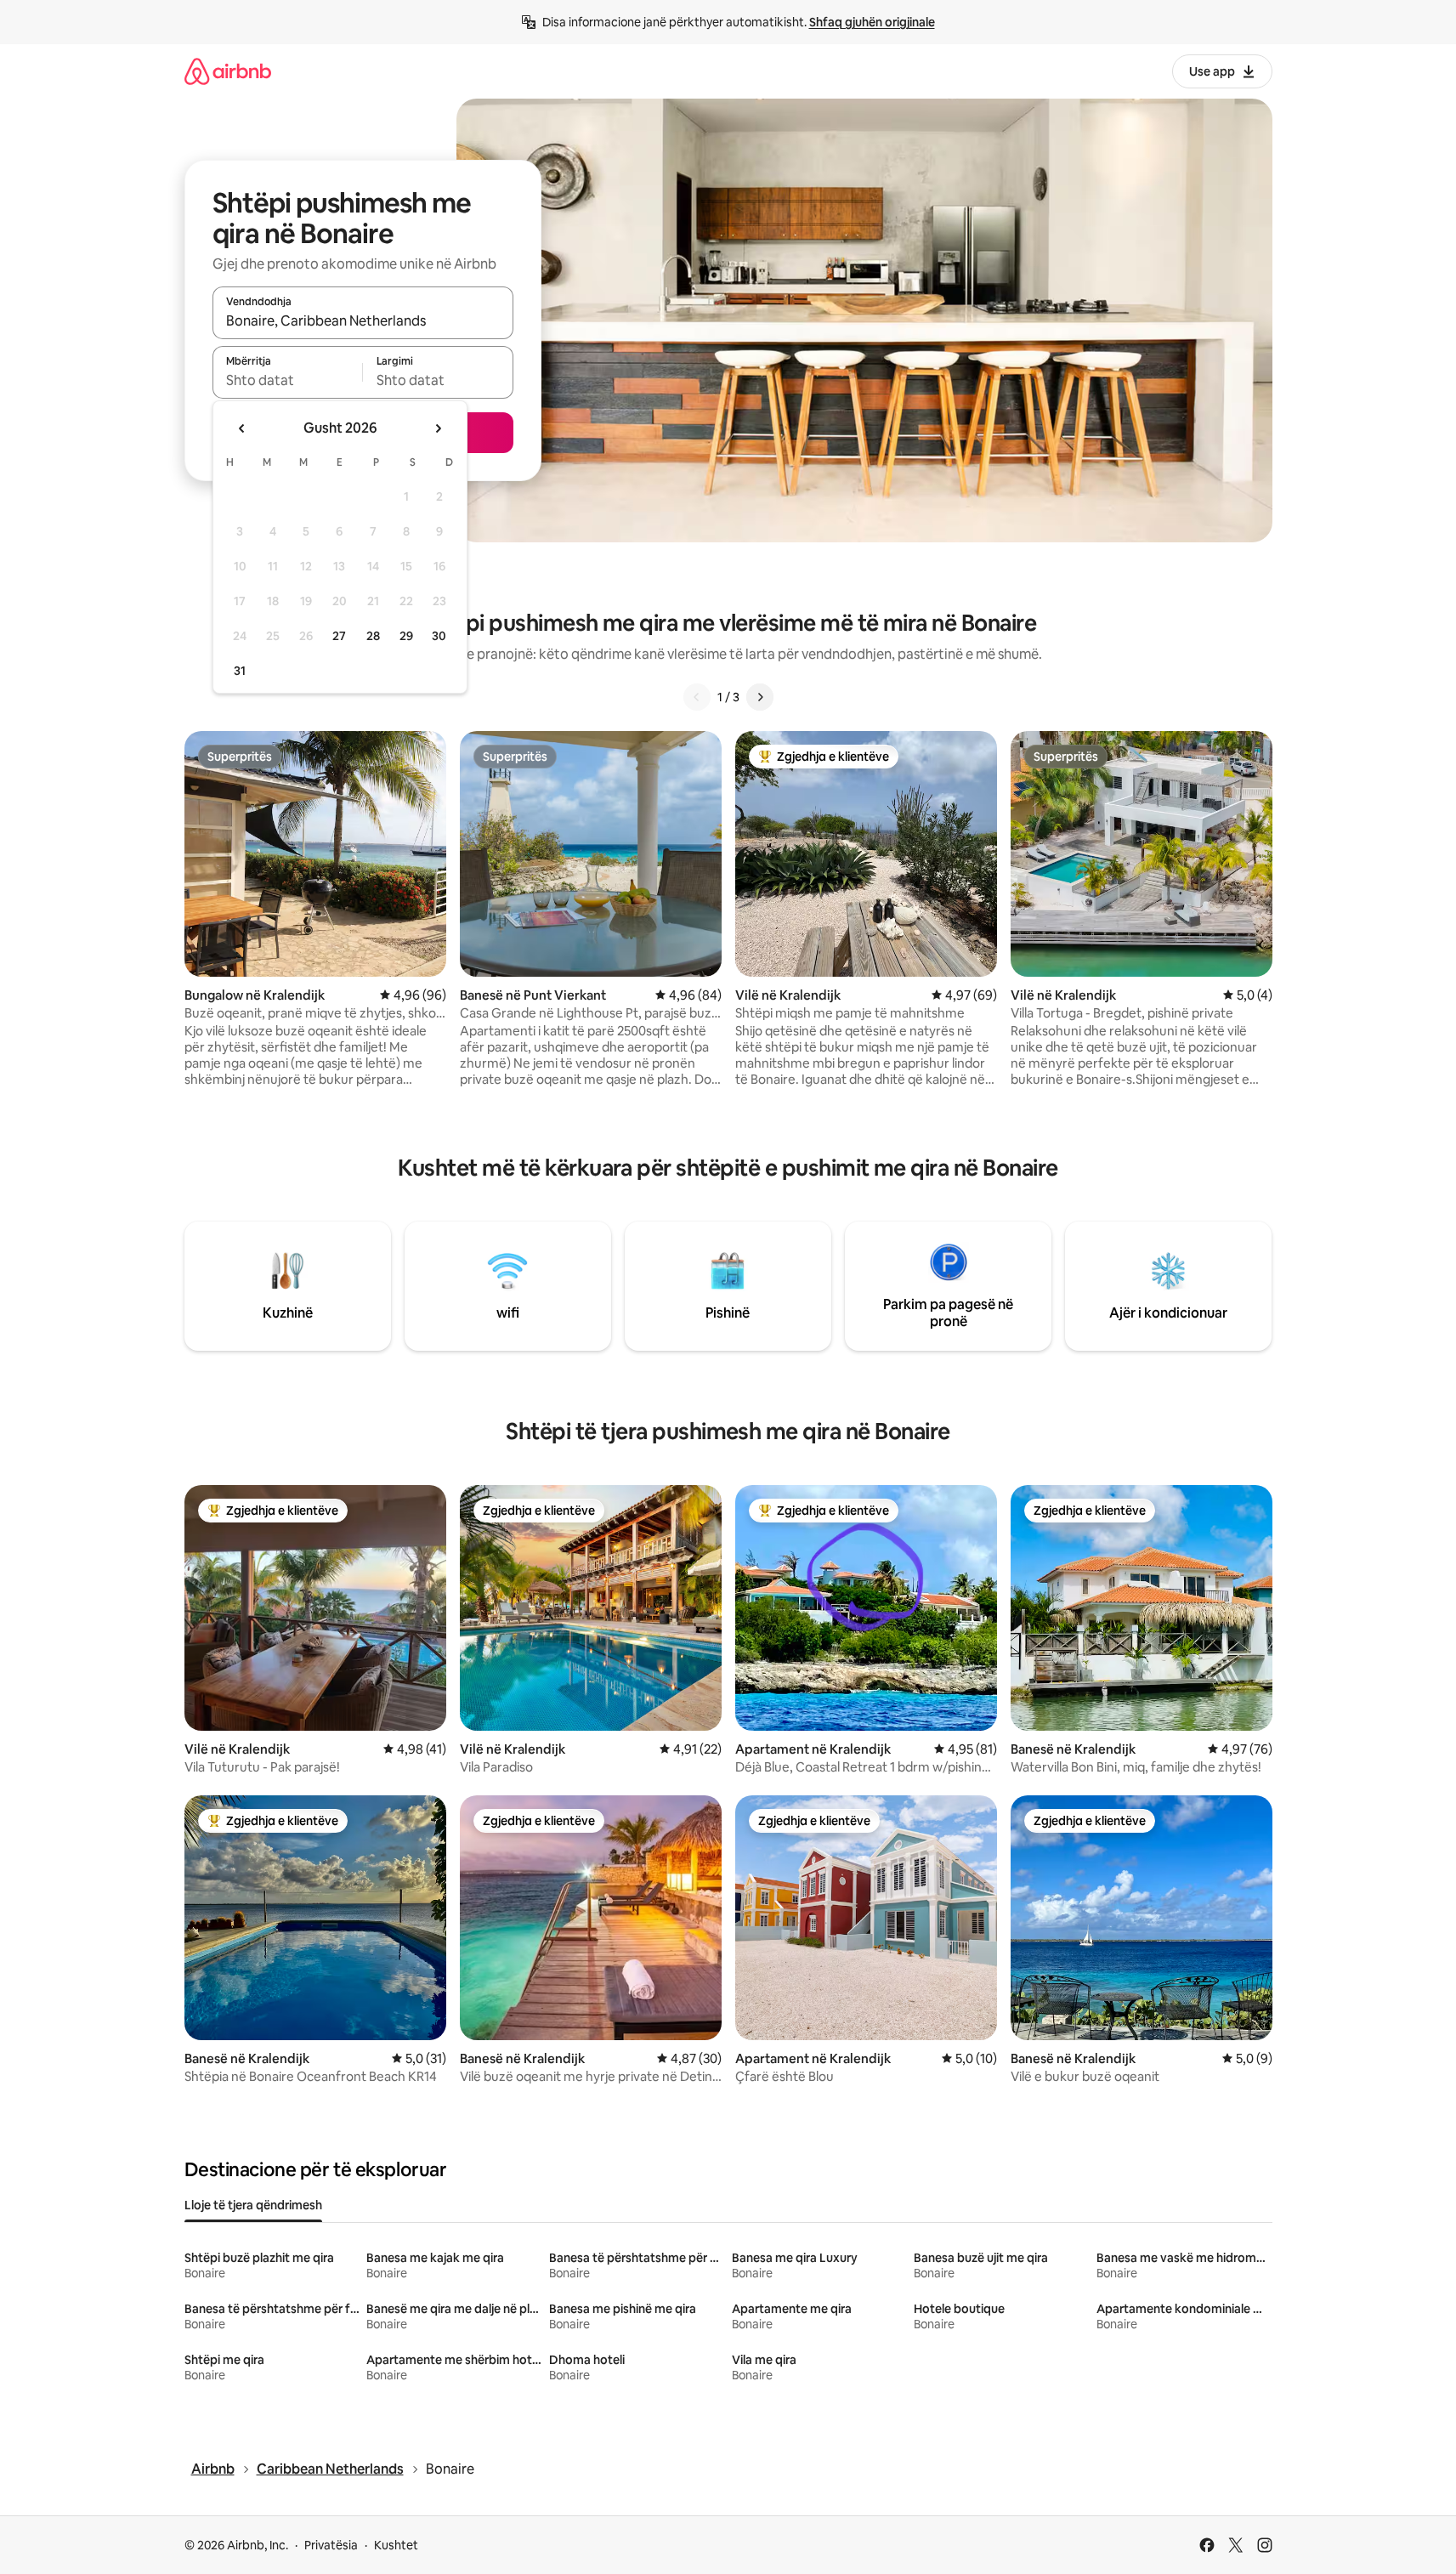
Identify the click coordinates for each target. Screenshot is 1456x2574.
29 (406, 636)
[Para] (760, 697)
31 (240, 671)
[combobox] (363, 320)
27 (339, 636)
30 (439, 636)
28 (373, 636)
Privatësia (331, 2545)
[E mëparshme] (697, 697)
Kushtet (396, 2545)
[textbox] (288, 380)
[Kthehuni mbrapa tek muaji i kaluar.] (242, 428)
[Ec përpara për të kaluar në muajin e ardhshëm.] (438, 428)
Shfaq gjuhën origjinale (872, 22)
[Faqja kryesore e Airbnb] (228, 71)
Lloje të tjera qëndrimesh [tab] (253, 2205)
